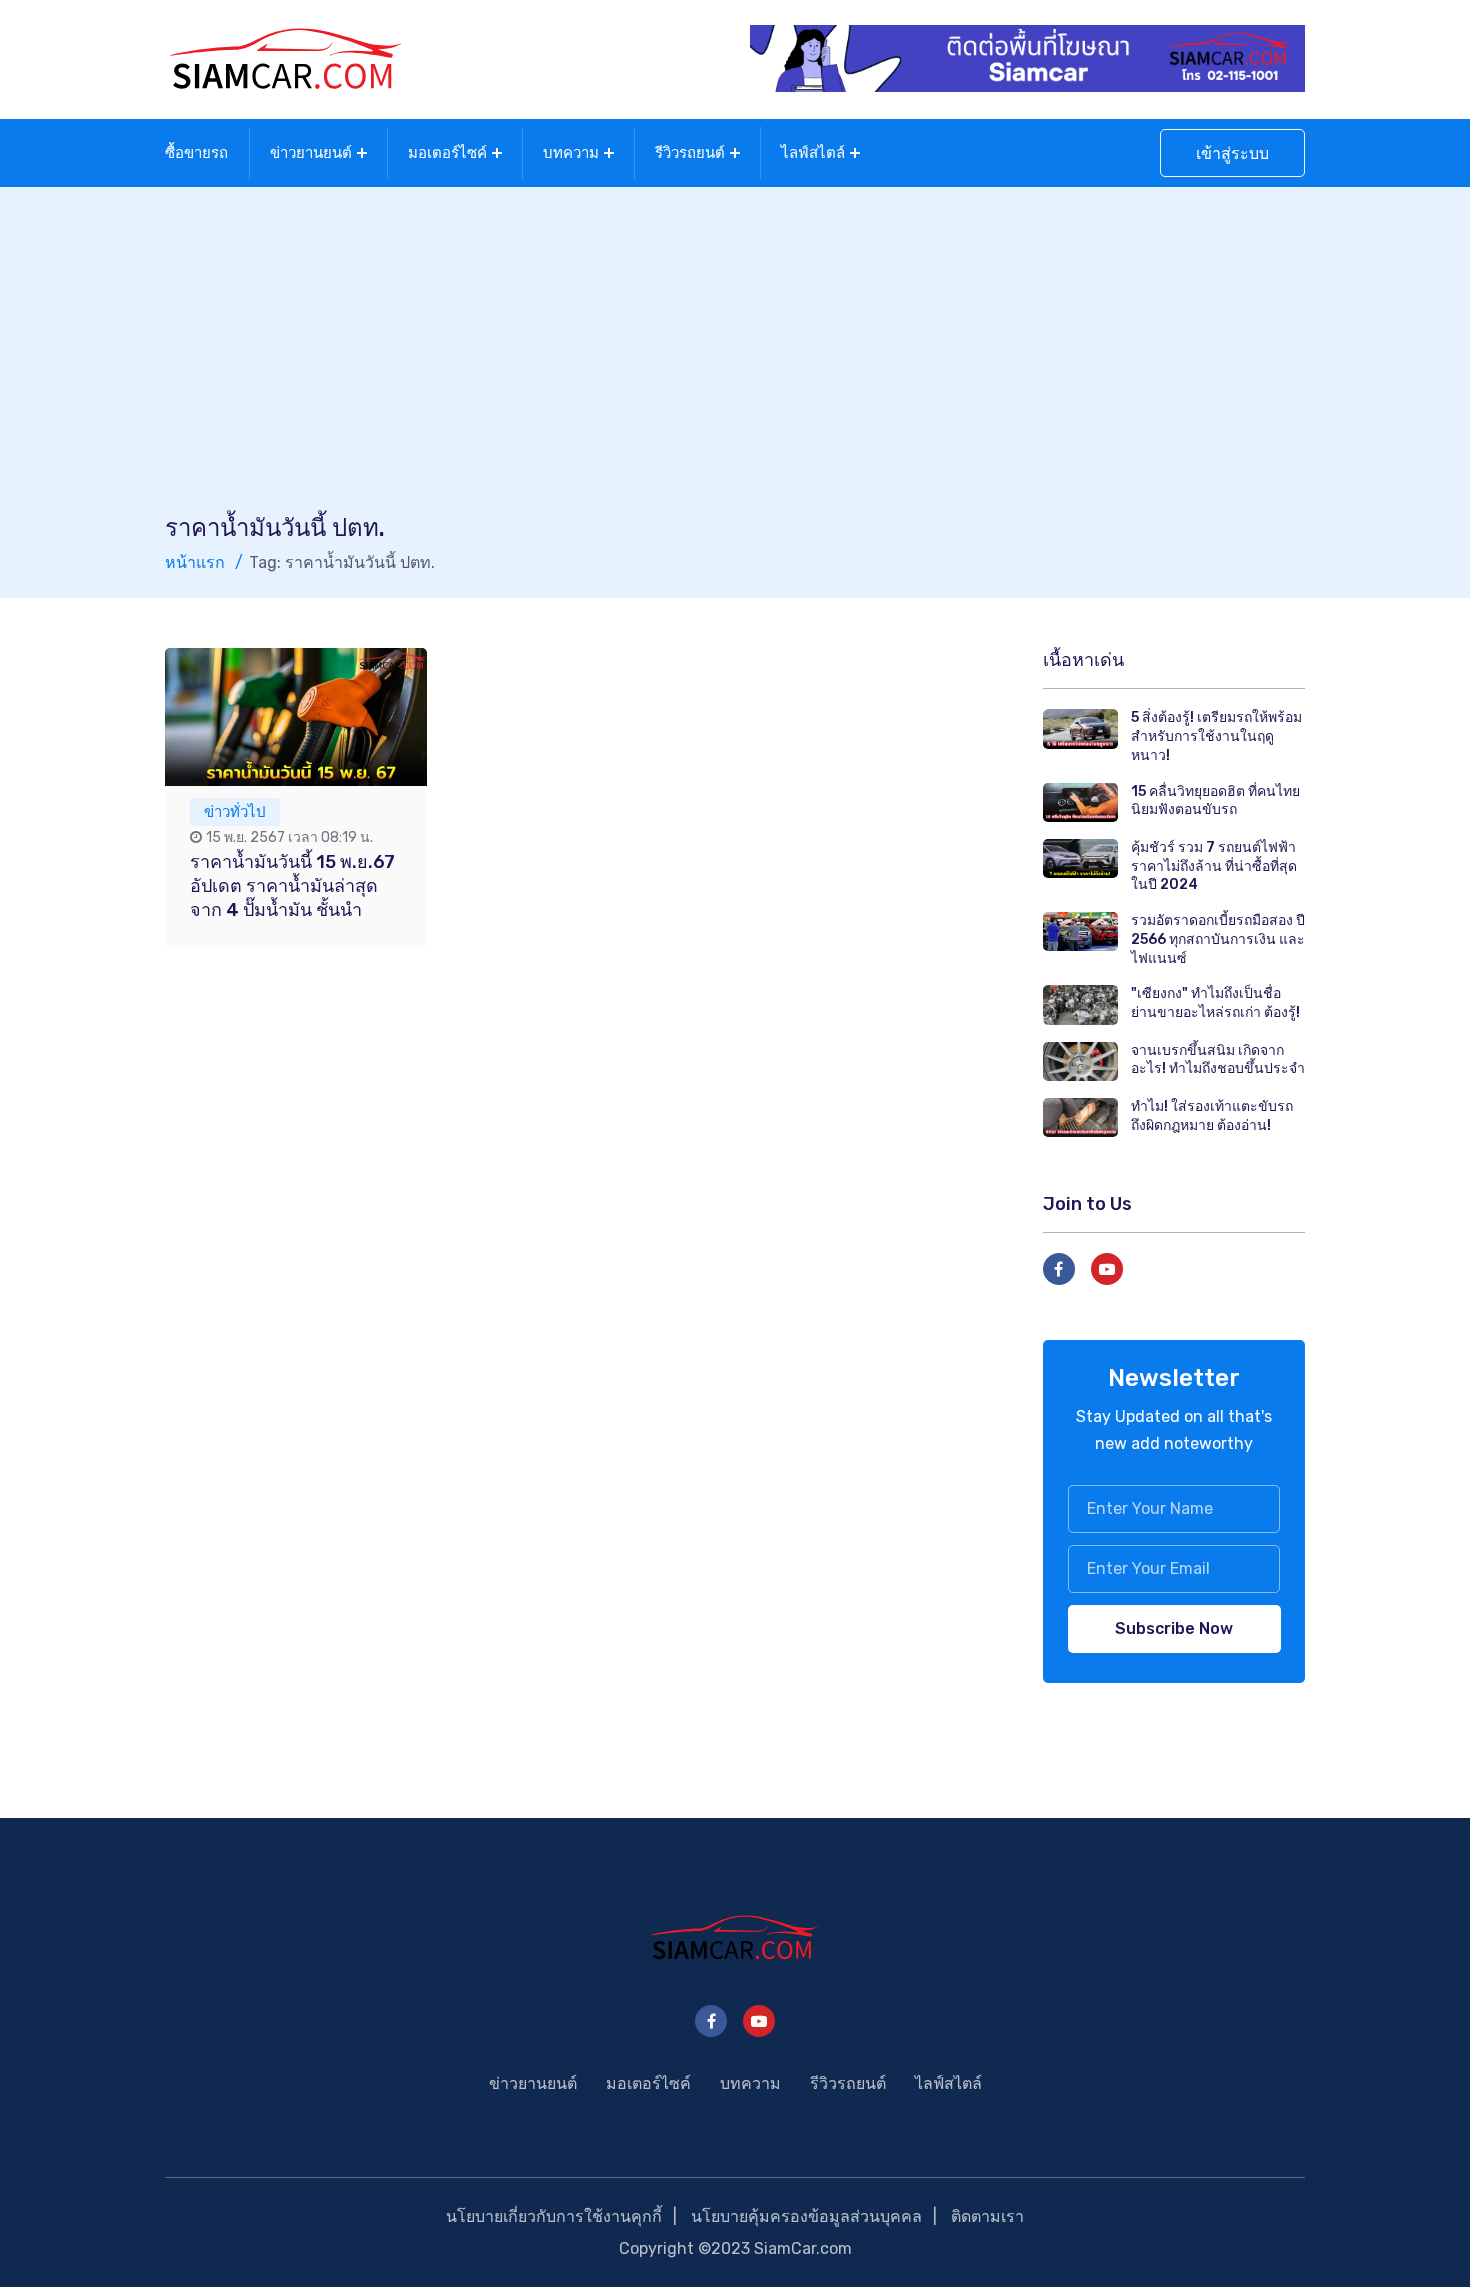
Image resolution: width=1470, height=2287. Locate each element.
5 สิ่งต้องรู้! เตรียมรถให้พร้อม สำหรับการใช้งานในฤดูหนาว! (1216, 736)
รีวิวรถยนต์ (690, 153)
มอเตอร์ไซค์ (447, 153)
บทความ (571, 153)
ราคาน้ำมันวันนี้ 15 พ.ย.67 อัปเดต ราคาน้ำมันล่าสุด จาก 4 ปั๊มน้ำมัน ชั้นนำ (292, 886)
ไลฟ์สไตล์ (813, 153)
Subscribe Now (1174, 1628)
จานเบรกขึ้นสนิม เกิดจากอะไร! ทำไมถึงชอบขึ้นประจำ (1218, 1060)
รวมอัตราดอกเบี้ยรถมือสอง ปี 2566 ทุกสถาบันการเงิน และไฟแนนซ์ (1218, 939)
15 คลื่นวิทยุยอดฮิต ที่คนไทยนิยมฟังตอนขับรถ (1215, 801)
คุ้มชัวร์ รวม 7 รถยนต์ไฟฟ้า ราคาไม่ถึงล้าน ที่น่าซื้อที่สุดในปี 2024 (1214, 866)
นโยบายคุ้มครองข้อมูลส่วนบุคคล (806, 2216)
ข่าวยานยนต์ (311, 153)
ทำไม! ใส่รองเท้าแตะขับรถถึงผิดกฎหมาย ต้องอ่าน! (1212, 1116)
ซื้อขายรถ (196, 153)
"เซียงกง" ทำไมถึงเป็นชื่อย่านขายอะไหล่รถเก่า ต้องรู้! (1215, 1003)
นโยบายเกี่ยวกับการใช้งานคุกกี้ (554, 2216)
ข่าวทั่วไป (235, 812)
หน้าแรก (195, 562)
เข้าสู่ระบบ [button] (1232, 153)
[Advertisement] (735, 362)
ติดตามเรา (987, 2216)
